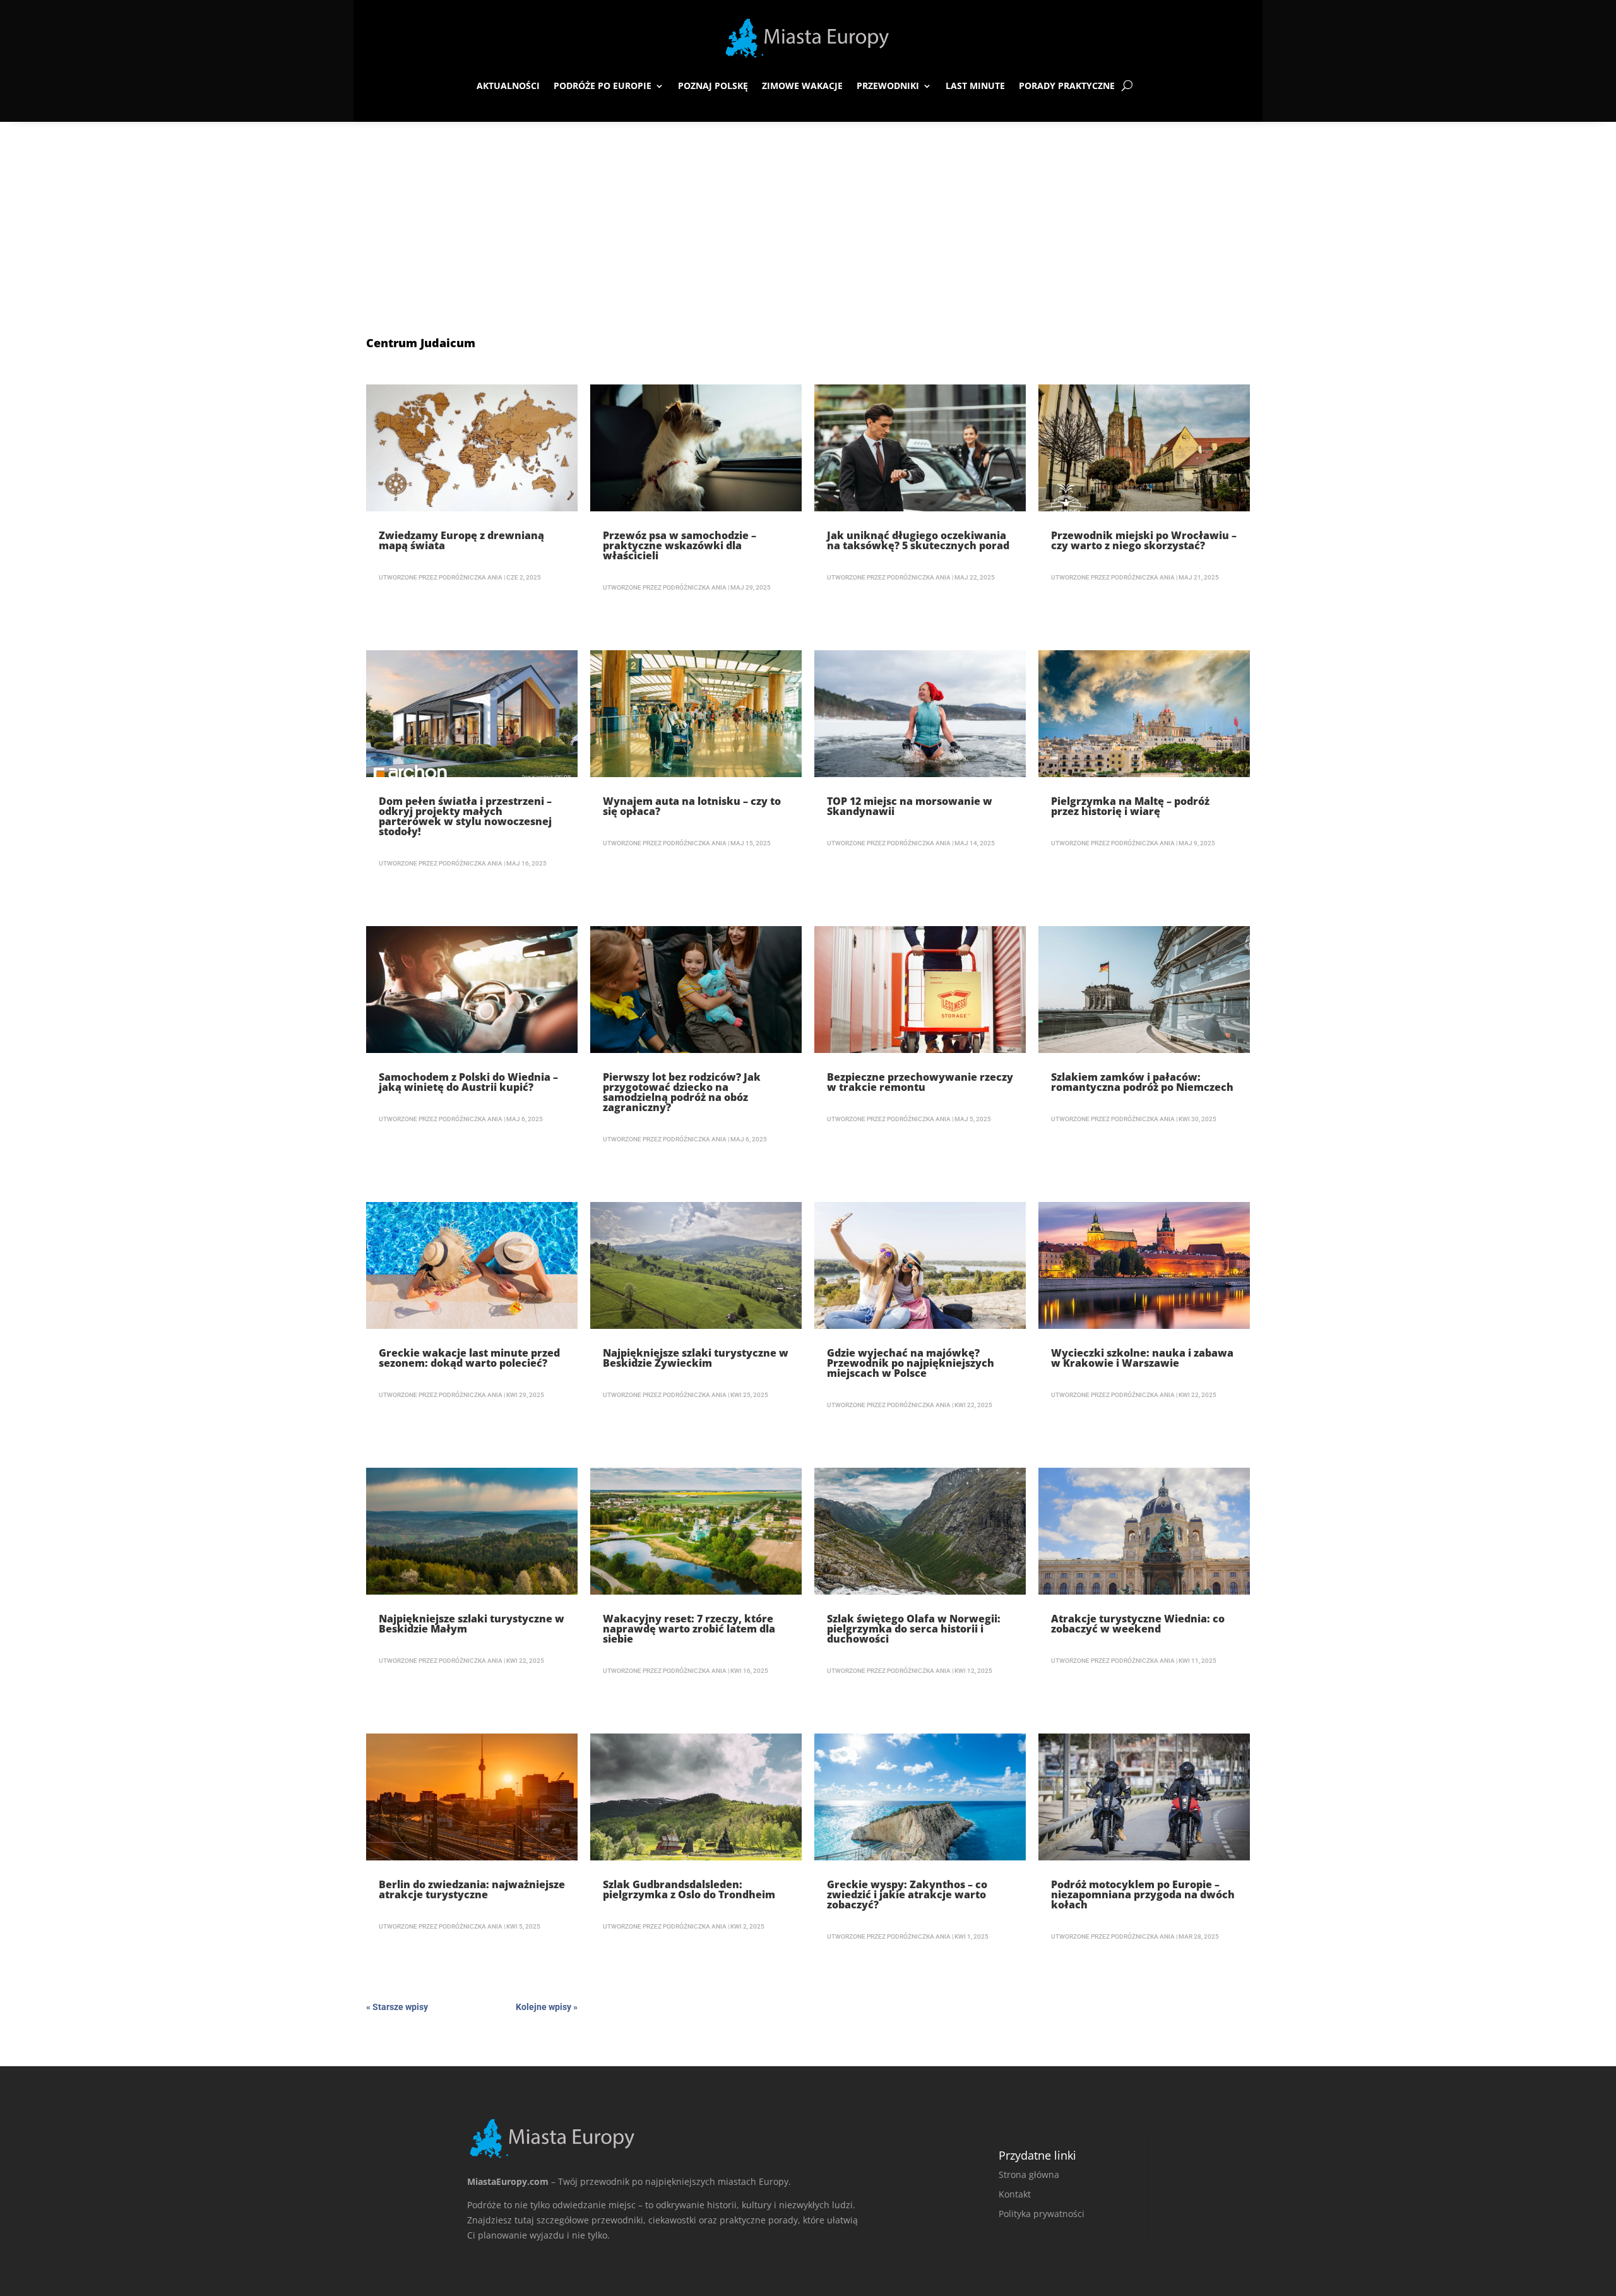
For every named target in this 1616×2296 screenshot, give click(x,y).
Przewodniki (888, 86)
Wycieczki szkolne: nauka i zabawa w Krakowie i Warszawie (1142, 1358)
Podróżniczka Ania (471, 577)
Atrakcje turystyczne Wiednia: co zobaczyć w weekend (1138, 1624)
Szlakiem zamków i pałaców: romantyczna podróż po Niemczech (1142, 1082)
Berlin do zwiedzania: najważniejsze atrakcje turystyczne (472, 1889)
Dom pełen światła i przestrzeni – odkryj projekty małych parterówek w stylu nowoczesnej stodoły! (465, 816)
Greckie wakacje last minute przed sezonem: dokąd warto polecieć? (469, 1358)
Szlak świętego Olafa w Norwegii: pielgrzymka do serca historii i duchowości (914, 1629)
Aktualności (508, 86)
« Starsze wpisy (397, 2007)
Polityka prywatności (1042, 2214)
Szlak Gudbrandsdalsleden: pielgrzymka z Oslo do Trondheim (689, 1889)
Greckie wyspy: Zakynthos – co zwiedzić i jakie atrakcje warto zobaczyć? (907, 1894)
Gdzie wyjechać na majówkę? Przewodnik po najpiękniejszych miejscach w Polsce (911, 1363)
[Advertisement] (808, 217)
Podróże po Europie (603, 86)
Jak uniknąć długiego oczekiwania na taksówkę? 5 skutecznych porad (918, 540)
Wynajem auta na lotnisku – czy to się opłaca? (692, 806)
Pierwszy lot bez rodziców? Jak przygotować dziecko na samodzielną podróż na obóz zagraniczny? (682, 1092)
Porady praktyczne (1067, 86)
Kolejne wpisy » (547, 2007)
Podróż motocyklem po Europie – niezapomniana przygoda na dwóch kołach (1143, 1894)
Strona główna (1029, 2174)
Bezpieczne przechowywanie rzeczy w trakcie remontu (920, 1082)
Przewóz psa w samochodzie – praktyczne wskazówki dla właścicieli (680, 545)
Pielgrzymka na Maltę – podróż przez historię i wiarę (1130, 806)
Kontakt (1015, 2194)
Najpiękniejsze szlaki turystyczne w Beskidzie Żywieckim (696, 1358)
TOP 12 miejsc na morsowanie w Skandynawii (910, 806)
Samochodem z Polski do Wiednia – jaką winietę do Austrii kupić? (468, 1082)
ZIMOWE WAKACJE (802, 86)
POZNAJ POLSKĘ (713, 86)
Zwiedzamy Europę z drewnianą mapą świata (461, 540)
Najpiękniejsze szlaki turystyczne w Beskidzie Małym (472, 1624)
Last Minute (975, 86)
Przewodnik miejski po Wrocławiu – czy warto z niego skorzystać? (1144, 540)
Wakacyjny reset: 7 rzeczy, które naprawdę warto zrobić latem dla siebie (689, 1629)
